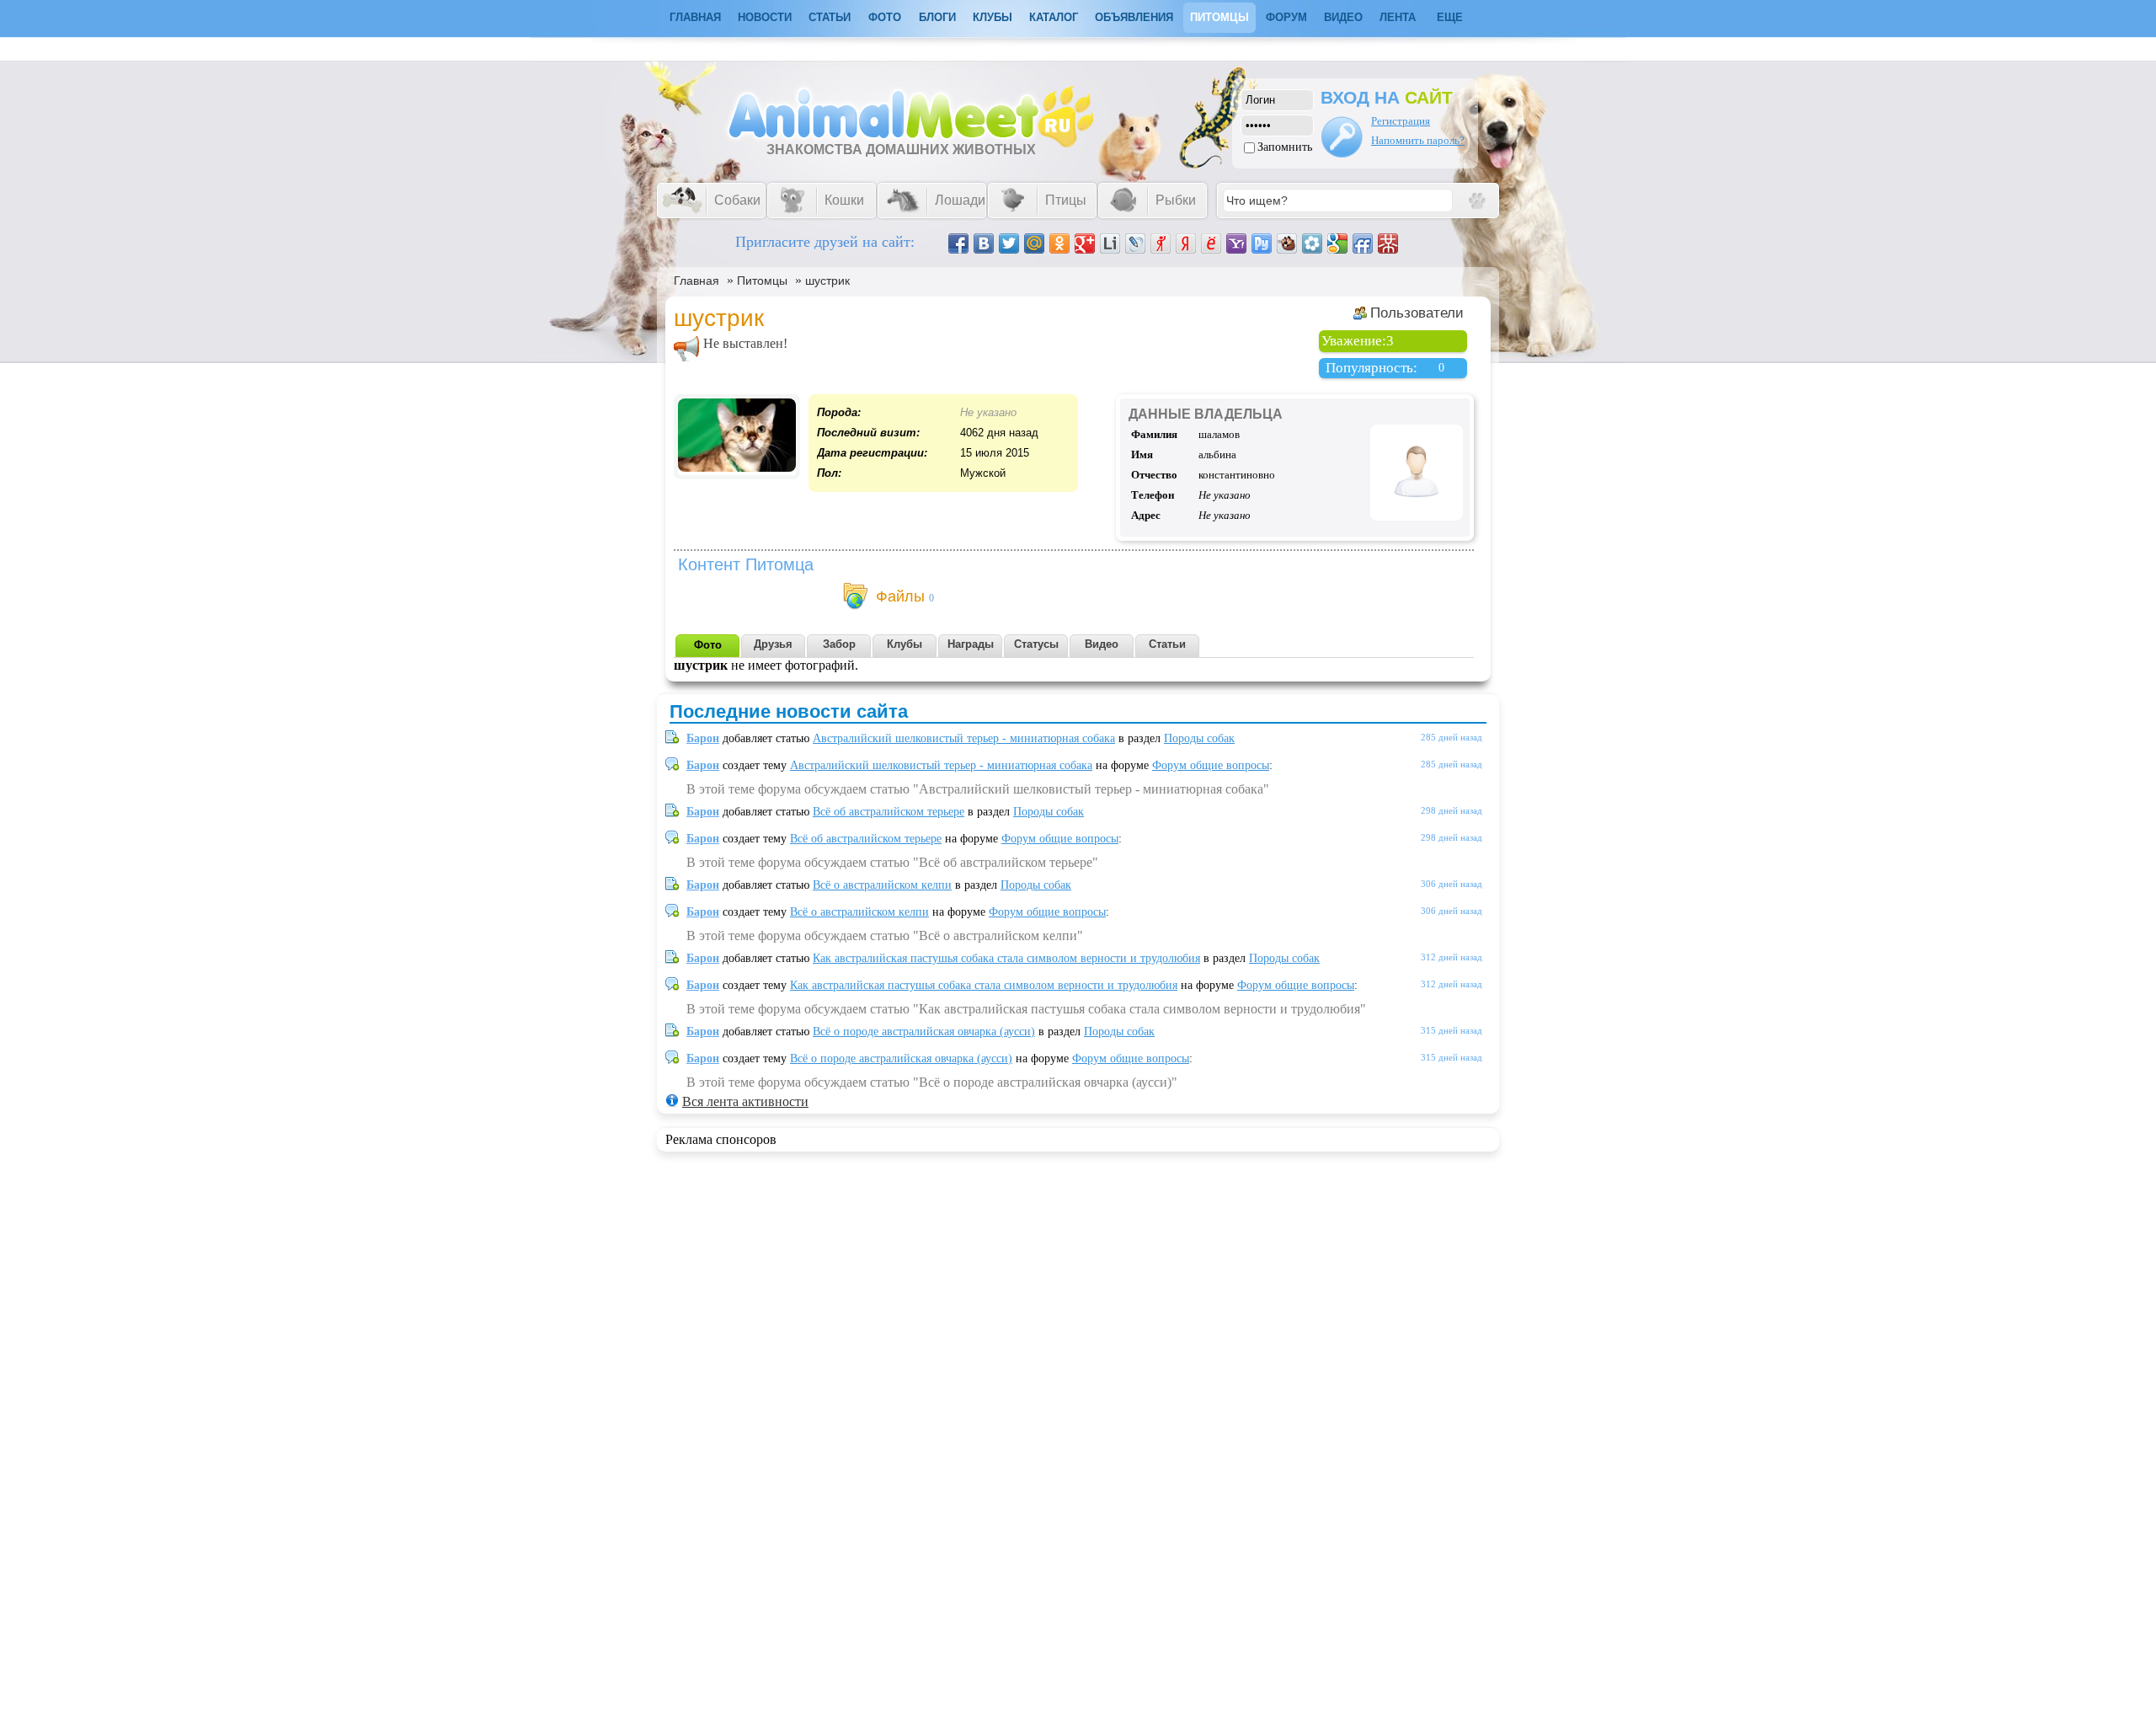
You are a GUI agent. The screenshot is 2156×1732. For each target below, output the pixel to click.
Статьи (830, 17)
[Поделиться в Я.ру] (1161, 243)
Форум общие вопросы (1211, 765)
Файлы (900, 596)
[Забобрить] (1287, 243)
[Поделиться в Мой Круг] (1312, 243)
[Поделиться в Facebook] (958, 243)
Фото (885, 17)
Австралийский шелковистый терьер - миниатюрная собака (964, 738)
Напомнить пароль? (1418, 140)
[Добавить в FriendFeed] (1363, 243)
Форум (1286, 17)
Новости (765, 17)
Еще (1450, 17)
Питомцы (1219, 17)
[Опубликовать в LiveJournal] (1135, 243)
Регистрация (1401, 121)
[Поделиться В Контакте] (984, 243)
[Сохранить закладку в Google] (1337, 243)
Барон (703, 738)
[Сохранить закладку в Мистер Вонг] (1388, 243)
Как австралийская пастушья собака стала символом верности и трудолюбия (1006, 958)
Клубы (993, 17)
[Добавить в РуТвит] (1262, 243)
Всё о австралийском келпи (882, 885)
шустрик (827, 281)
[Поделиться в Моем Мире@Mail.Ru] (1034, 243)
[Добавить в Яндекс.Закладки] (1186, 243)
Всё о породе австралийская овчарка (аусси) (924, 1032)
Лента (1398, 17)
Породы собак (1199, 738)
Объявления (1134, 17)
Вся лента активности (745, 1101)
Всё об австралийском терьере (889, 812)
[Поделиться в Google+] (1085, 243)
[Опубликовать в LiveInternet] (1110, 243)
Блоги (937, 17)
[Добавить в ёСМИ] (1211, 243)
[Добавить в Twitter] (1009, 243)
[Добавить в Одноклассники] (1059, 243)
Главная (696, 281)
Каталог (1054, 17)
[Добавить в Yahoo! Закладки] (1236, 243)
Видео (1343, 17)
